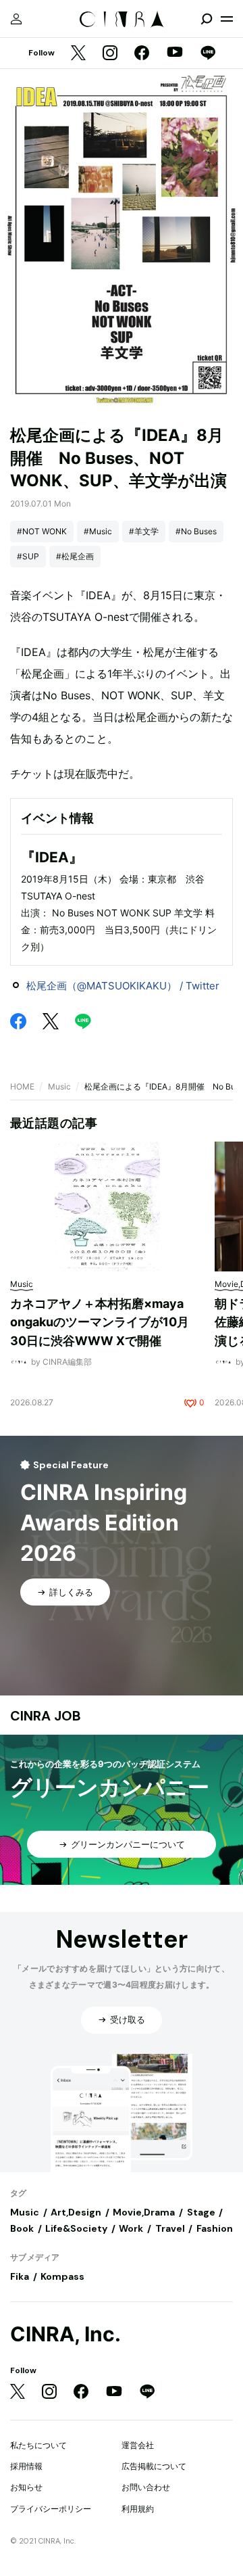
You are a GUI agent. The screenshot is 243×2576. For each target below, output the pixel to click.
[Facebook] (142, 54)
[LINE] (208, 54)
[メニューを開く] (227, 19)
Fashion (215, 2228)
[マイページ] (16, 19)
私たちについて (38, 2445)
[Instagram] (110, 54)
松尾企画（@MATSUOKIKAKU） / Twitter (123, 986)
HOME (22, 1086)
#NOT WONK (42, 531)
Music (59, 1086)
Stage (201, 2212)
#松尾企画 (75, 556)
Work (131, 2228)
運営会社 (138, 2445)
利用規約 (138, 2509)
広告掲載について (154, 2466)
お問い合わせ (146, 2487)
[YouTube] (175, 53)
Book (22, 2228)
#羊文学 (144, 531)
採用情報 (26, 2466)
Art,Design (76, 2212)
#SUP (28, 556)
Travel (170, 2228)
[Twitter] (78, 54)
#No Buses (196, 531)
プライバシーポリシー (51, 2509)
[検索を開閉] (207, 19)
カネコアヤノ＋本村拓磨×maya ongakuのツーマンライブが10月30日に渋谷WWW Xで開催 (100, 1322)
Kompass (62, 2276)
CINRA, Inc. (65, 2334)
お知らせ (26, 2487)
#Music (98, 531)
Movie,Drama (144, 2212)
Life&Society (76, 2228)
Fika (20, 2276)
